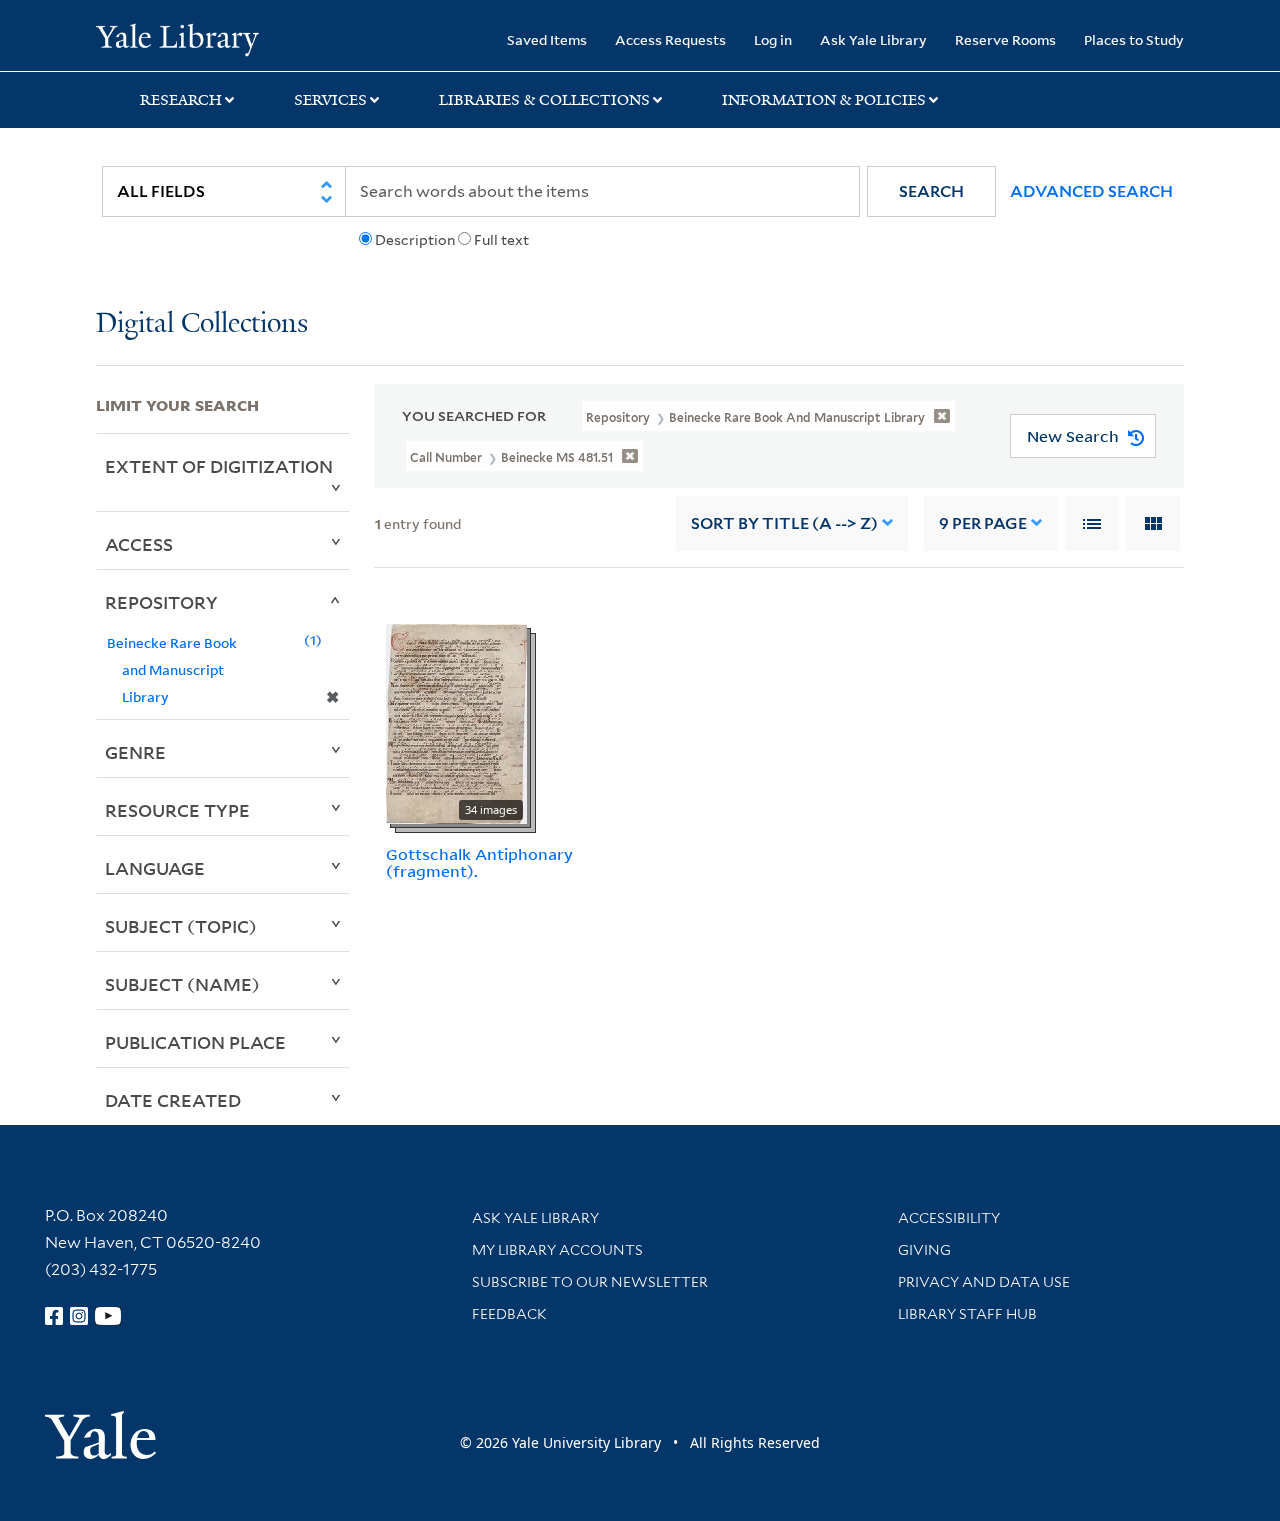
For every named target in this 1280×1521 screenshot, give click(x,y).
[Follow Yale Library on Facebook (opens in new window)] (54, 1316)
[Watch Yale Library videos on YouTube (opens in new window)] (108, 1316)
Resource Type (177, 810)
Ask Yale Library (873, 39)
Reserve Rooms (1005, 39)
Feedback (509, 1314)
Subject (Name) (182, 984)
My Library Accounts (557, 1250)
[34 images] (456, 722)
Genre (135, 752)
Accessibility (949, 1218)
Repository (161, 602)
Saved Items (547, 39)
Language (155, 868)
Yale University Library (177, 38)
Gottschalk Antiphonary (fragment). (479, 862)
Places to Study (1134, 39)
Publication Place (195, 1042)
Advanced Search (1091, 191)
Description (415, 240)
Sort (784, 523)
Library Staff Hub (967, 1314)
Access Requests (670, 39)
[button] (931, 191)
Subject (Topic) (181, 926)
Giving (924, 1250)
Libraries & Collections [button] (544, 100)
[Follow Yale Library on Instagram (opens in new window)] (79, 1316)
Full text (501, 240)
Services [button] (330, 100)
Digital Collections (202, 324)
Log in (773, 39)
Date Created (173, 1100)
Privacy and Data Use (984, 1282)
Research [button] (181, 100)
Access (139, 544)
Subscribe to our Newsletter (590, 1282)
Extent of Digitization (219, 466)
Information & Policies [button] (824, 100)
